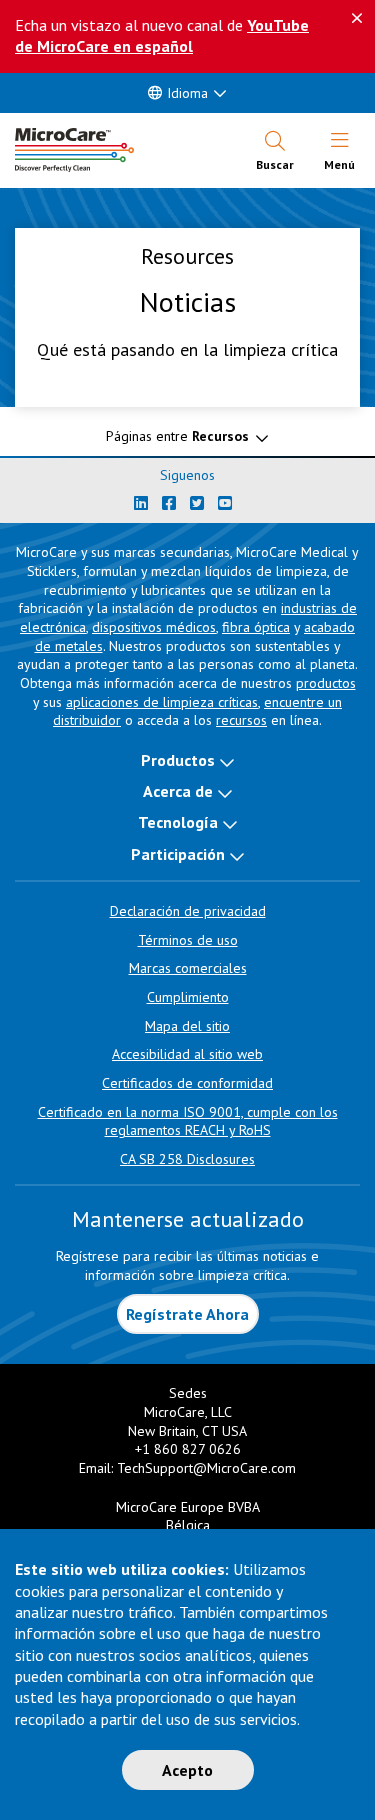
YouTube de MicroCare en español (162, 35)
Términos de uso (188, 940)
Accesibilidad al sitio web (187, 1054)
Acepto (187, 1770)
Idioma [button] (187, 93)
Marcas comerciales (188, 968)
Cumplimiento (188, 997)
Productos (178, 760)
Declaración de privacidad (188, 911)
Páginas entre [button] (177, 436)
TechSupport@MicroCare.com (206, 1468)
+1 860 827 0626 (188, 1449)
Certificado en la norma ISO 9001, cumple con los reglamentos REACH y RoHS (188, 1121)
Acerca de (178, 791)
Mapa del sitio (187, 1026)
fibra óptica (256, 627)
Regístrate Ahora (187, 1314)
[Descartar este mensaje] (357, 18)
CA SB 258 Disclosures (187, 1159)
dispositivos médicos (154, 627)
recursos (241, 720)
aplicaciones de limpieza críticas (162, 702)
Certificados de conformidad (187, 1083)
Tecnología (178, 822)
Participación (178, 854)
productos (326, 683)
